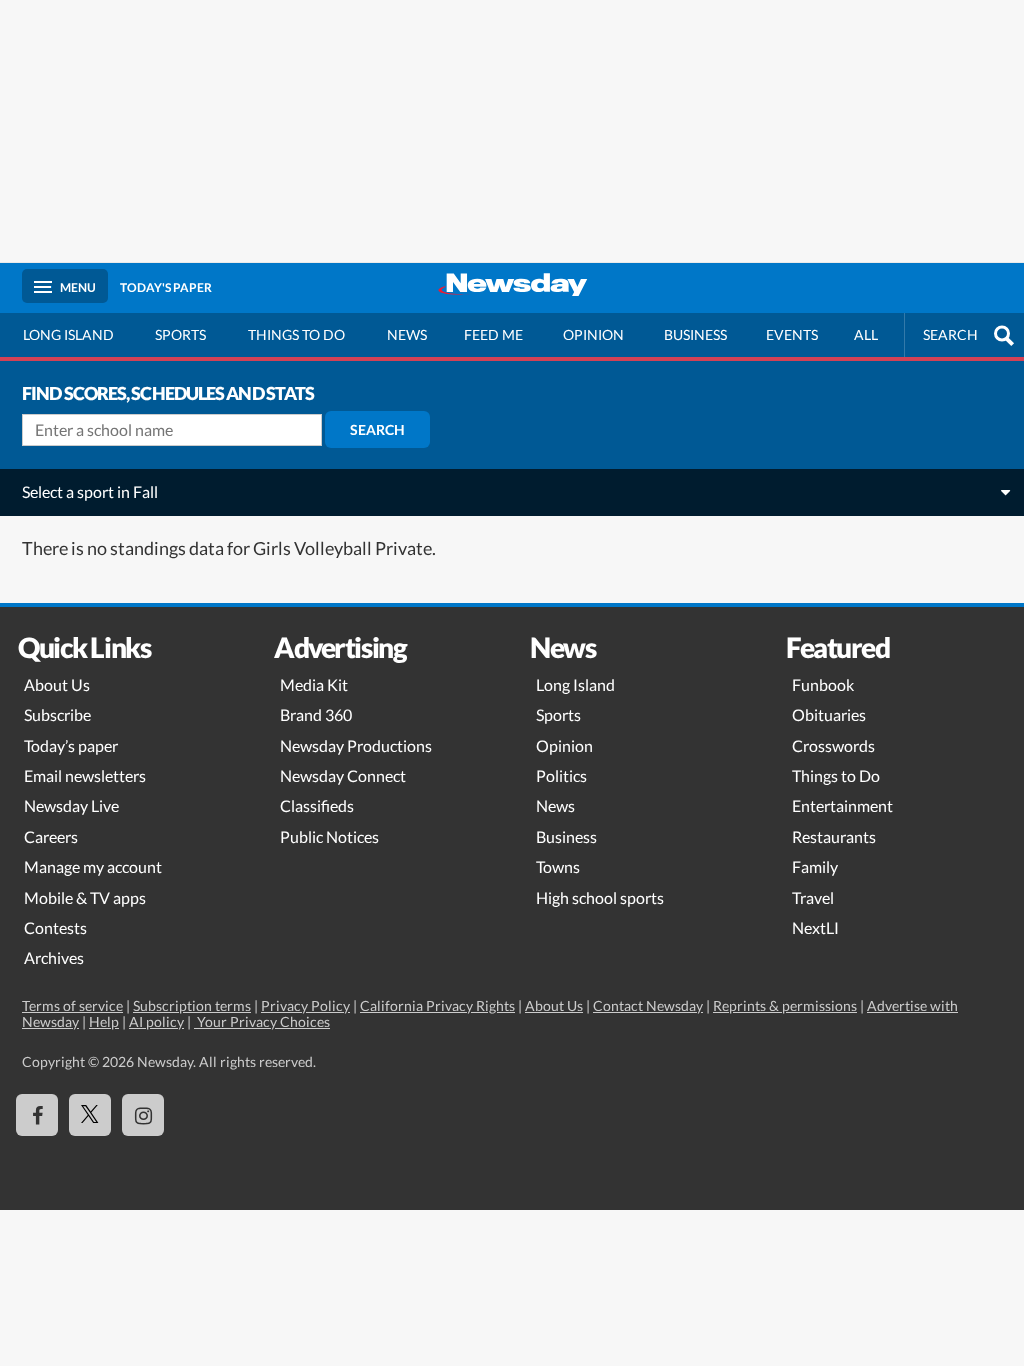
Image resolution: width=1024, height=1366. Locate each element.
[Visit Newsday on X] (90, 1115)
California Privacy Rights (437, 1005)
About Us (57, 684)
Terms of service (72, 1005)
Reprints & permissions (785, 1005)
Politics (561, 775)
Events (792, 334)
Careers (51, 836)
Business (695, 334)
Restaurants (834, 836)
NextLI (815, 927)
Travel (813, 897)
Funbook (823, 684)
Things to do (296, 334)
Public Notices (329, 836)
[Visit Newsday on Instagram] (143, 1115)
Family (815, 866)
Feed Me (493, 334)
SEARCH (950, 334)
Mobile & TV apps (85, 897)
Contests (55, 927)
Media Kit (314, 684)
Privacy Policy (305, 1005)
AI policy (156, 1021)
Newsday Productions (356, 745)
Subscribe (57, 714)
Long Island (68, 334)
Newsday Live (71, 805)
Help (104, 1021)
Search (377, 429)
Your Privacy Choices (262, 1021)
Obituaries (829, 714)
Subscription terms (192, 1005)
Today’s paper (71, 745)
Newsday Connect (343, 775)
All (866, 334)
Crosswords (833, 745)
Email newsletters (85, 775)
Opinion (593, 334)
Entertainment (842, 805)
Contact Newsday (648, 1005)
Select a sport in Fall (90, 491)
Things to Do (836, 775)
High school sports (600, 897)
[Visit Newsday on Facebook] (37, 1115)
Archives (54, 957)
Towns (558, 866)
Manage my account (93, 866)
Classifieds (317, 805)
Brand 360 (316, 714)
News (407, 334)
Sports (180, 334)
